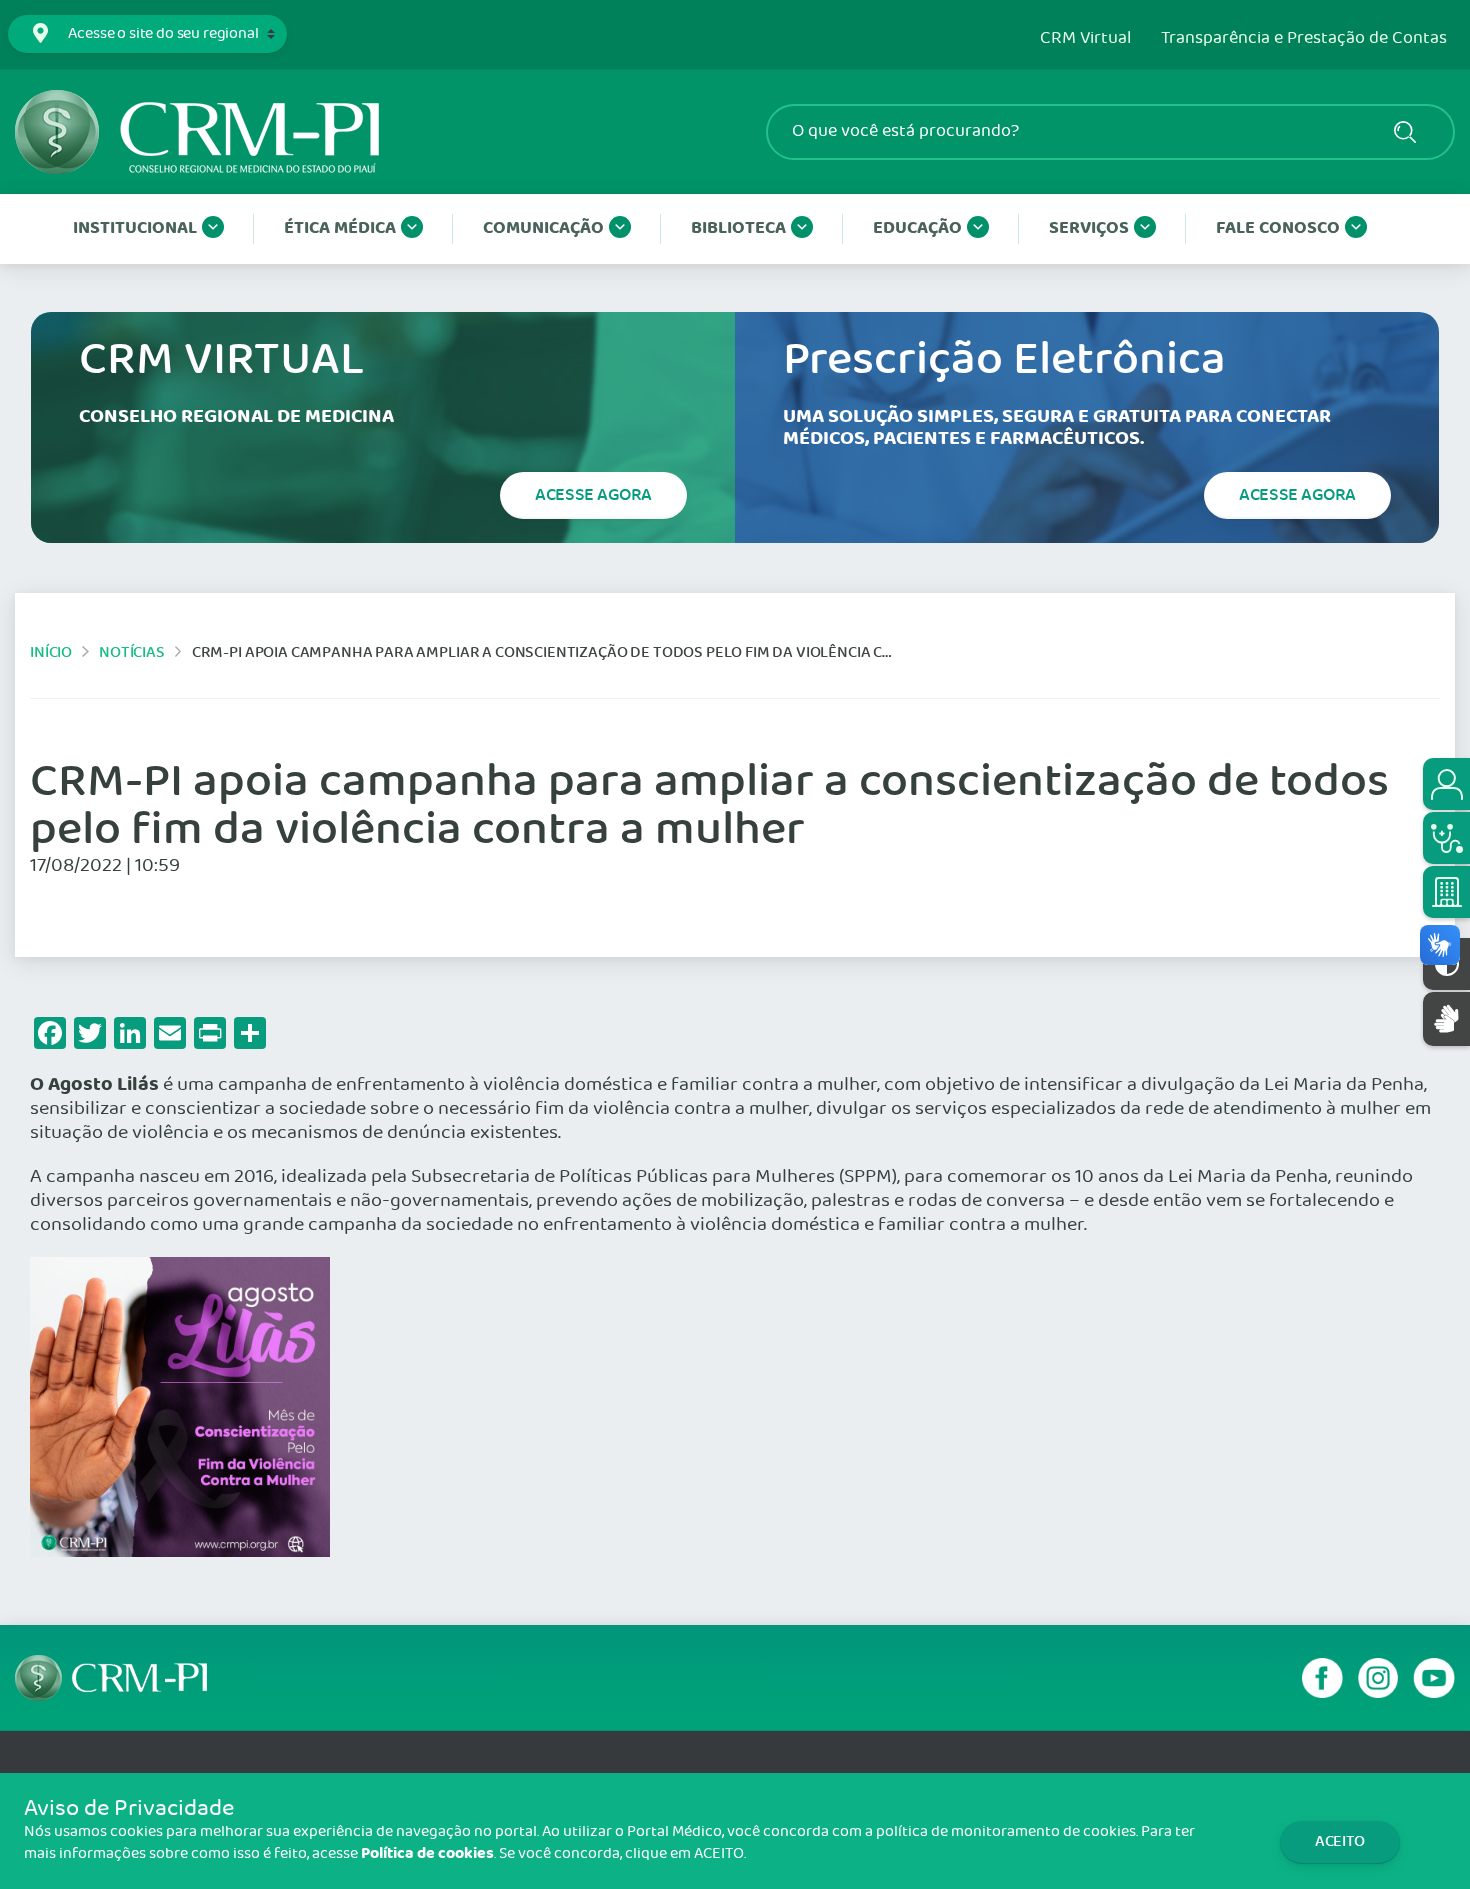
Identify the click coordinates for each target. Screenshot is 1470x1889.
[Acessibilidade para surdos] (1446, 1018)
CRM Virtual (1085, 39)
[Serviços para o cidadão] (1446, 784)
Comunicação (543, 228)
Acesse (593, 495)
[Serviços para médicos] (1446, 838)
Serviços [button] (1089, 228)
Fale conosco (1278, 228)
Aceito (1340, 1841)
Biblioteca (738, 228)
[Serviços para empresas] (1446, 892)
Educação (917, 228)
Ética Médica (340, 228)
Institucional (135, 228)
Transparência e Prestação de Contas (1304, 39)
